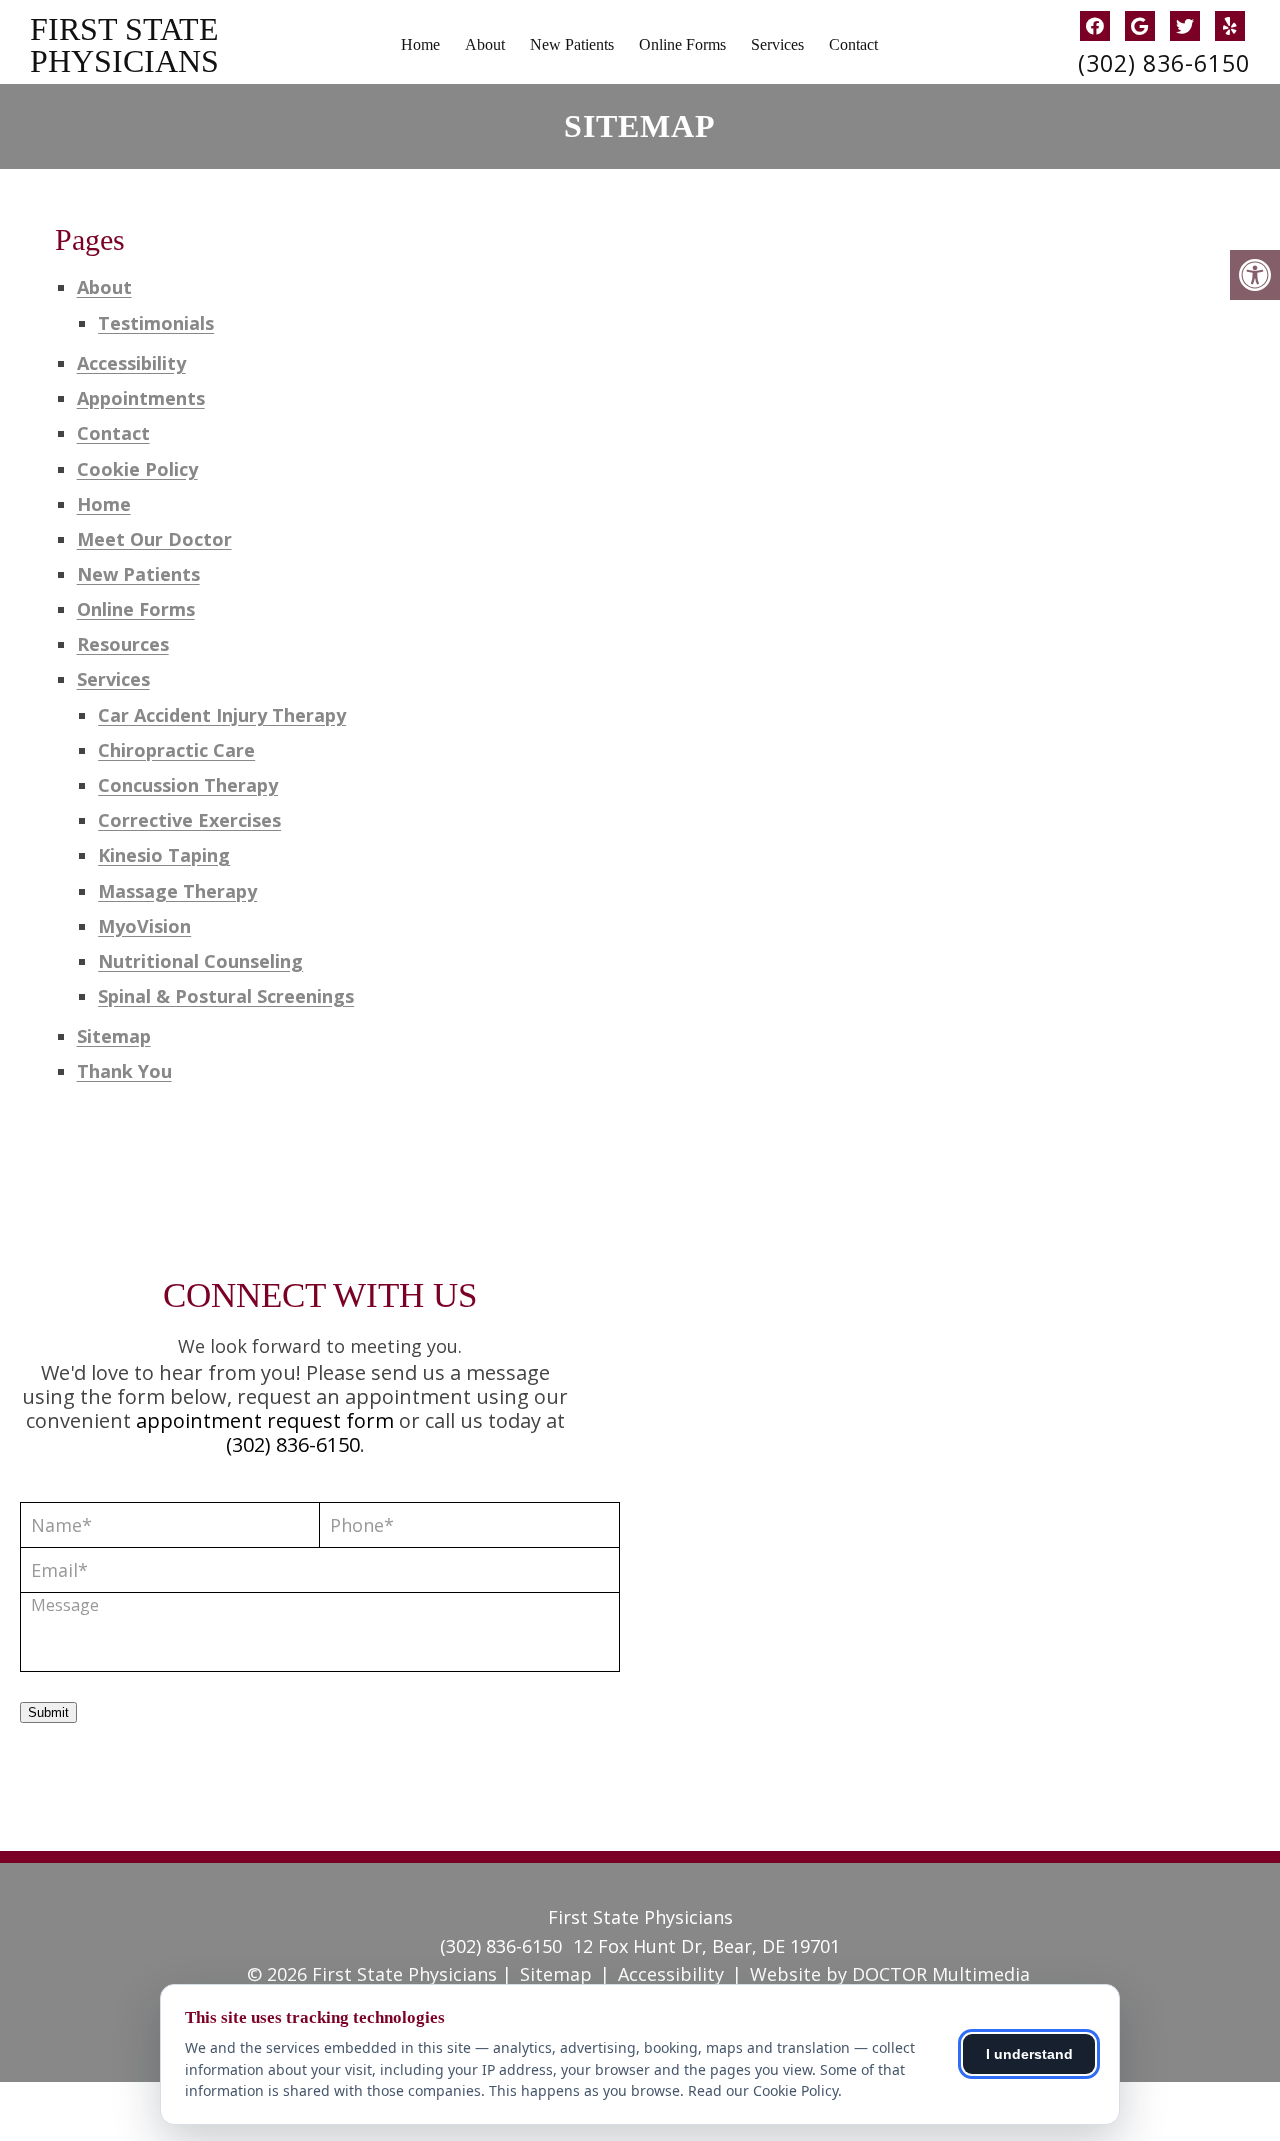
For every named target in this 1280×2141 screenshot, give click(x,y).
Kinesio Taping (164, 855)
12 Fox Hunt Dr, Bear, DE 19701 (706, 1946)
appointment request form (265, 1420)
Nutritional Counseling (200, 961)
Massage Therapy (177, 891)
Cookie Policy (137, 469)
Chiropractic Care (176, 750)
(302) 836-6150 (1164, 63)
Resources (123, 644)
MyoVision (144, 926)
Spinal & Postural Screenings (226, 996)
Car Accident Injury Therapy (222, 715)
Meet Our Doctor (154, 539)
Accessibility (131, 363)
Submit (48, 1712)
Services (777, 44)
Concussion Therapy (188, 785)
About (485, 44)
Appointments (141, 398)
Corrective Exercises (189, 820)
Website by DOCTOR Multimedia (890, 1974)
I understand (1029, 2054)
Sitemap (114, 1036)
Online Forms (682, 44)
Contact (853, 44)
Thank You (124, 1071)
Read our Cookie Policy (763, 2090)
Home (420, 44)
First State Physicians (124, 45)
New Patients (572, 44)
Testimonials (156, 323)
